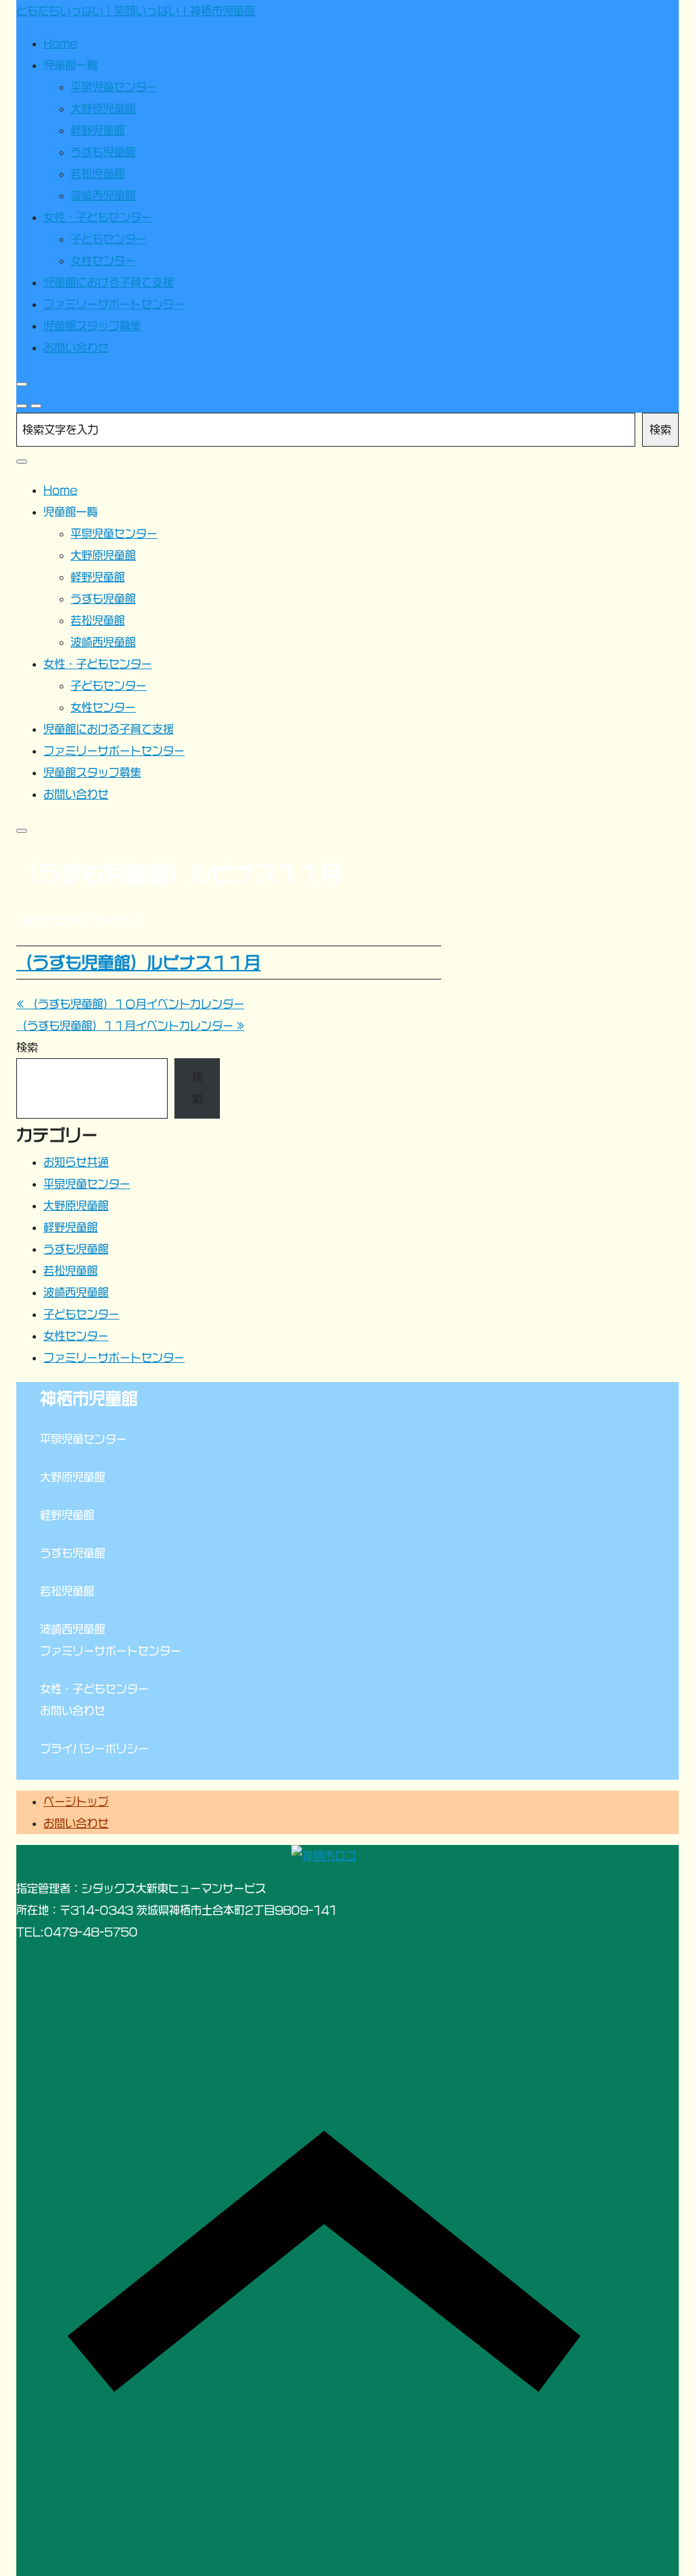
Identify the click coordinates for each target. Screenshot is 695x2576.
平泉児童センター (87, 1184)
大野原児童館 (76, 1206)
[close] (22, 384)
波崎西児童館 (76, 1292)
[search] (22, 406)
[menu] (36, 406)
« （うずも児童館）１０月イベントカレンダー (130, 1004)
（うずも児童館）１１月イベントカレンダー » (130, 1026)
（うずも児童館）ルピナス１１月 (138, 963)
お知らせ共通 (76, 1162)
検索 (660, 430)
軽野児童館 (71, 1227)
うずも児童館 (76, 1249)
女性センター (76, 1336)
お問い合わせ (76, 1823)
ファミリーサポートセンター (114, 1358)
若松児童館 (71, 1271)
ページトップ (76, 1802)
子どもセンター (81, 1314)
